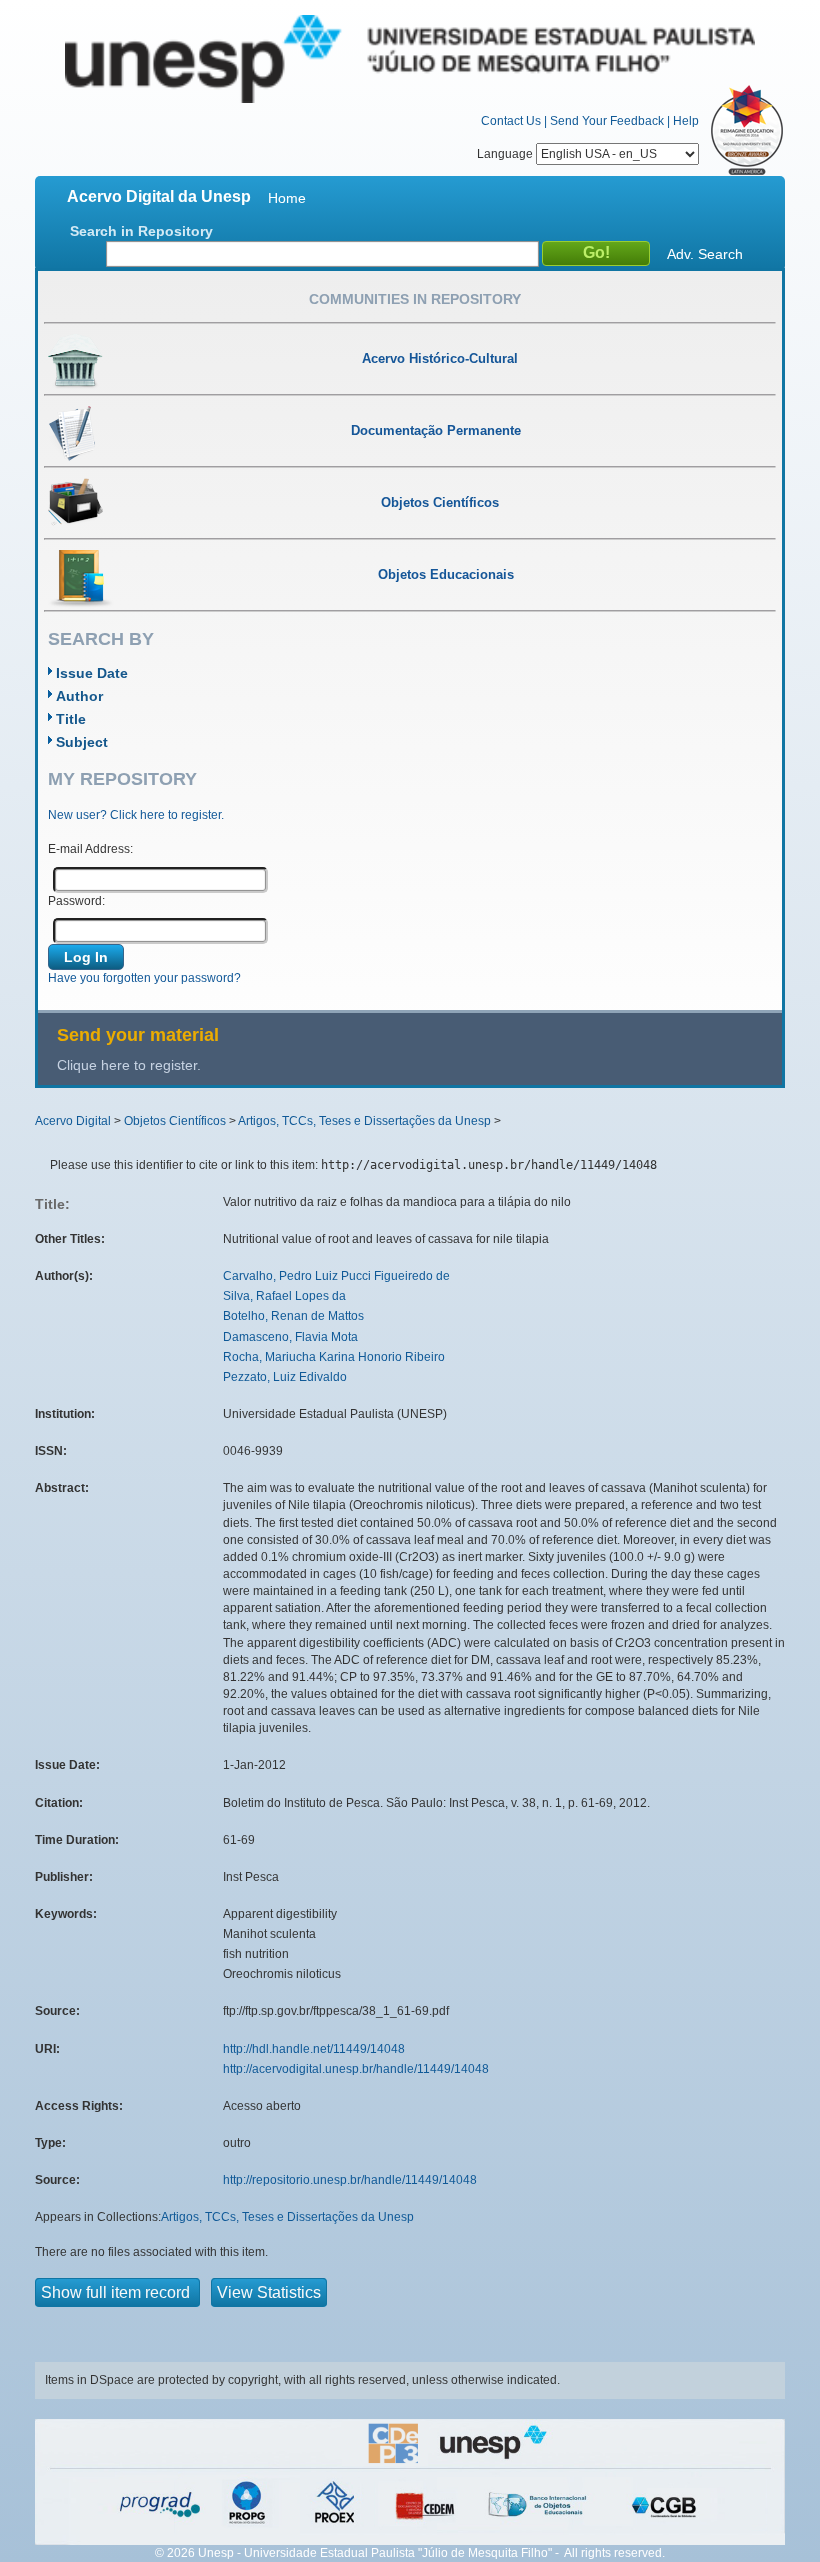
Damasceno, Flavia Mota (290, 1337)
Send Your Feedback (607, 121)
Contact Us (511, 121)
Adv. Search (705, 254)
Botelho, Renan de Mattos (293, 1316)
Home (287, 198)
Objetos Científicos (175, 1121)
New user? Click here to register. (136, 815)
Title (71, 719)
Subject (82, 742)
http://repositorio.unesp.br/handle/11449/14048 (350, 2180)
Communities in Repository (415, 299)
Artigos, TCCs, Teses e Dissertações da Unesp (364, 1121)
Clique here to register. (129, 1065)
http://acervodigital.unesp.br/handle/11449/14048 (356, 2069)
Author (79, 696)
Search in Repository (141, 231)
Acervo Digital (73, 1121)
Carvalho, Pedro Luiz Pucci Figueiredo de (336, 1276)
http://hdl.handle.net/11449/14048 (314, 2049)
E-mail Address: (90, 849)
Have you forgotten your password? (144, 978)
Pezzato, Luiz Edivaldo (285, 1377)
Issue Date (92, 673)
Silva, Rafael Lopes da (284, 1296)
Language (506, 154)
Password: (76, 901)
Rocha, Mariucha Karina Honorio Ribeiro (334, 1357)
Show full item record (117, 2292)
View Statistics (269, 2292)
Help (686, 121)
